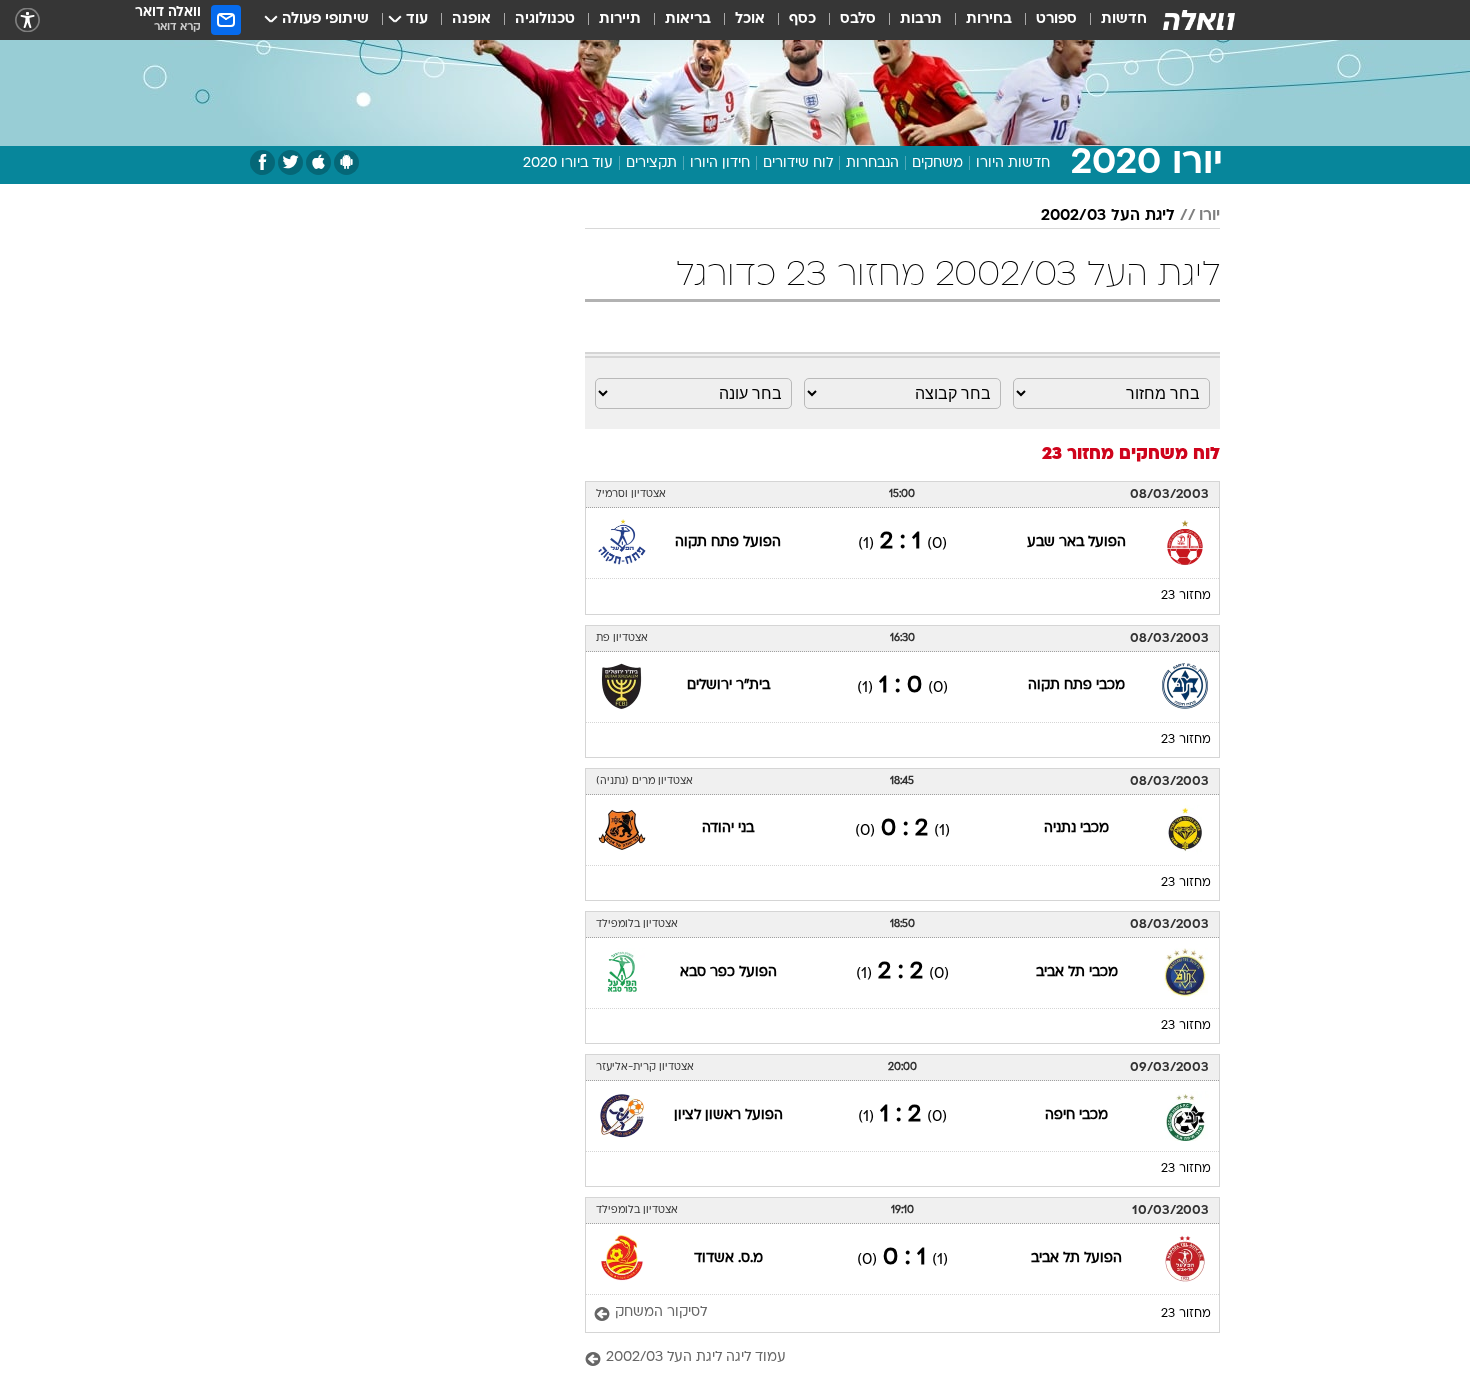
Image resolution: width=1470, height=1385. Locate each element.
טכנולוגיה (545, 19)
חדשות (1124, 19)
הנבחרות (872, 163)
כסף (802, 19)
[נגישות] (27, 20)
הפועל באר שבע (1076, 542)
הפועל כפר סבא (728, 972)
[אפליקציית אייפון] (318, 162)
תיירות (620, 19)
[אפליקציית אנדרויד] (346, 162)
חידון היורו (720, 163)
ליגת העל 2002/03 (1108, 216)
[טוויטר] (290, 162)
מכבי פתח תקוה (1076, 685)
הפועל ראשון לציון (728, 1115)
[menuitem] (1112, 20)
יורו (1209, 216)
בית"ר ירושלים (728, 685)
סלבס (858, 19)
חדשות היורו (1013, 163)
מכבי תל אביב (1077, 972)
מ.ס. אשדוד (728, 1258)
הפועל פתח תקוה (728, 542)
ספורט (1056, 19)
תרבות (921, 19)
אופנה (471, 19)
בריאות (688, 19)
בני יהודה (728, 828)
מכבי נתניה (1076, 828)
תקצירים (651, 163)
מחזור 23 (1186, 596)
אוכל (750, 19)
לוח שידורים (798, 163)
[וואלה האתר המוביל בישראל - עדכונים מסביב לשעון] (1199, 20)
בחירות (989, 19)
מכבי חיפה (1076, 1115)
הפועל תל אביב (1076, 1258)
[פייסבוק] (262, 162)
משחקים (937, 163)
